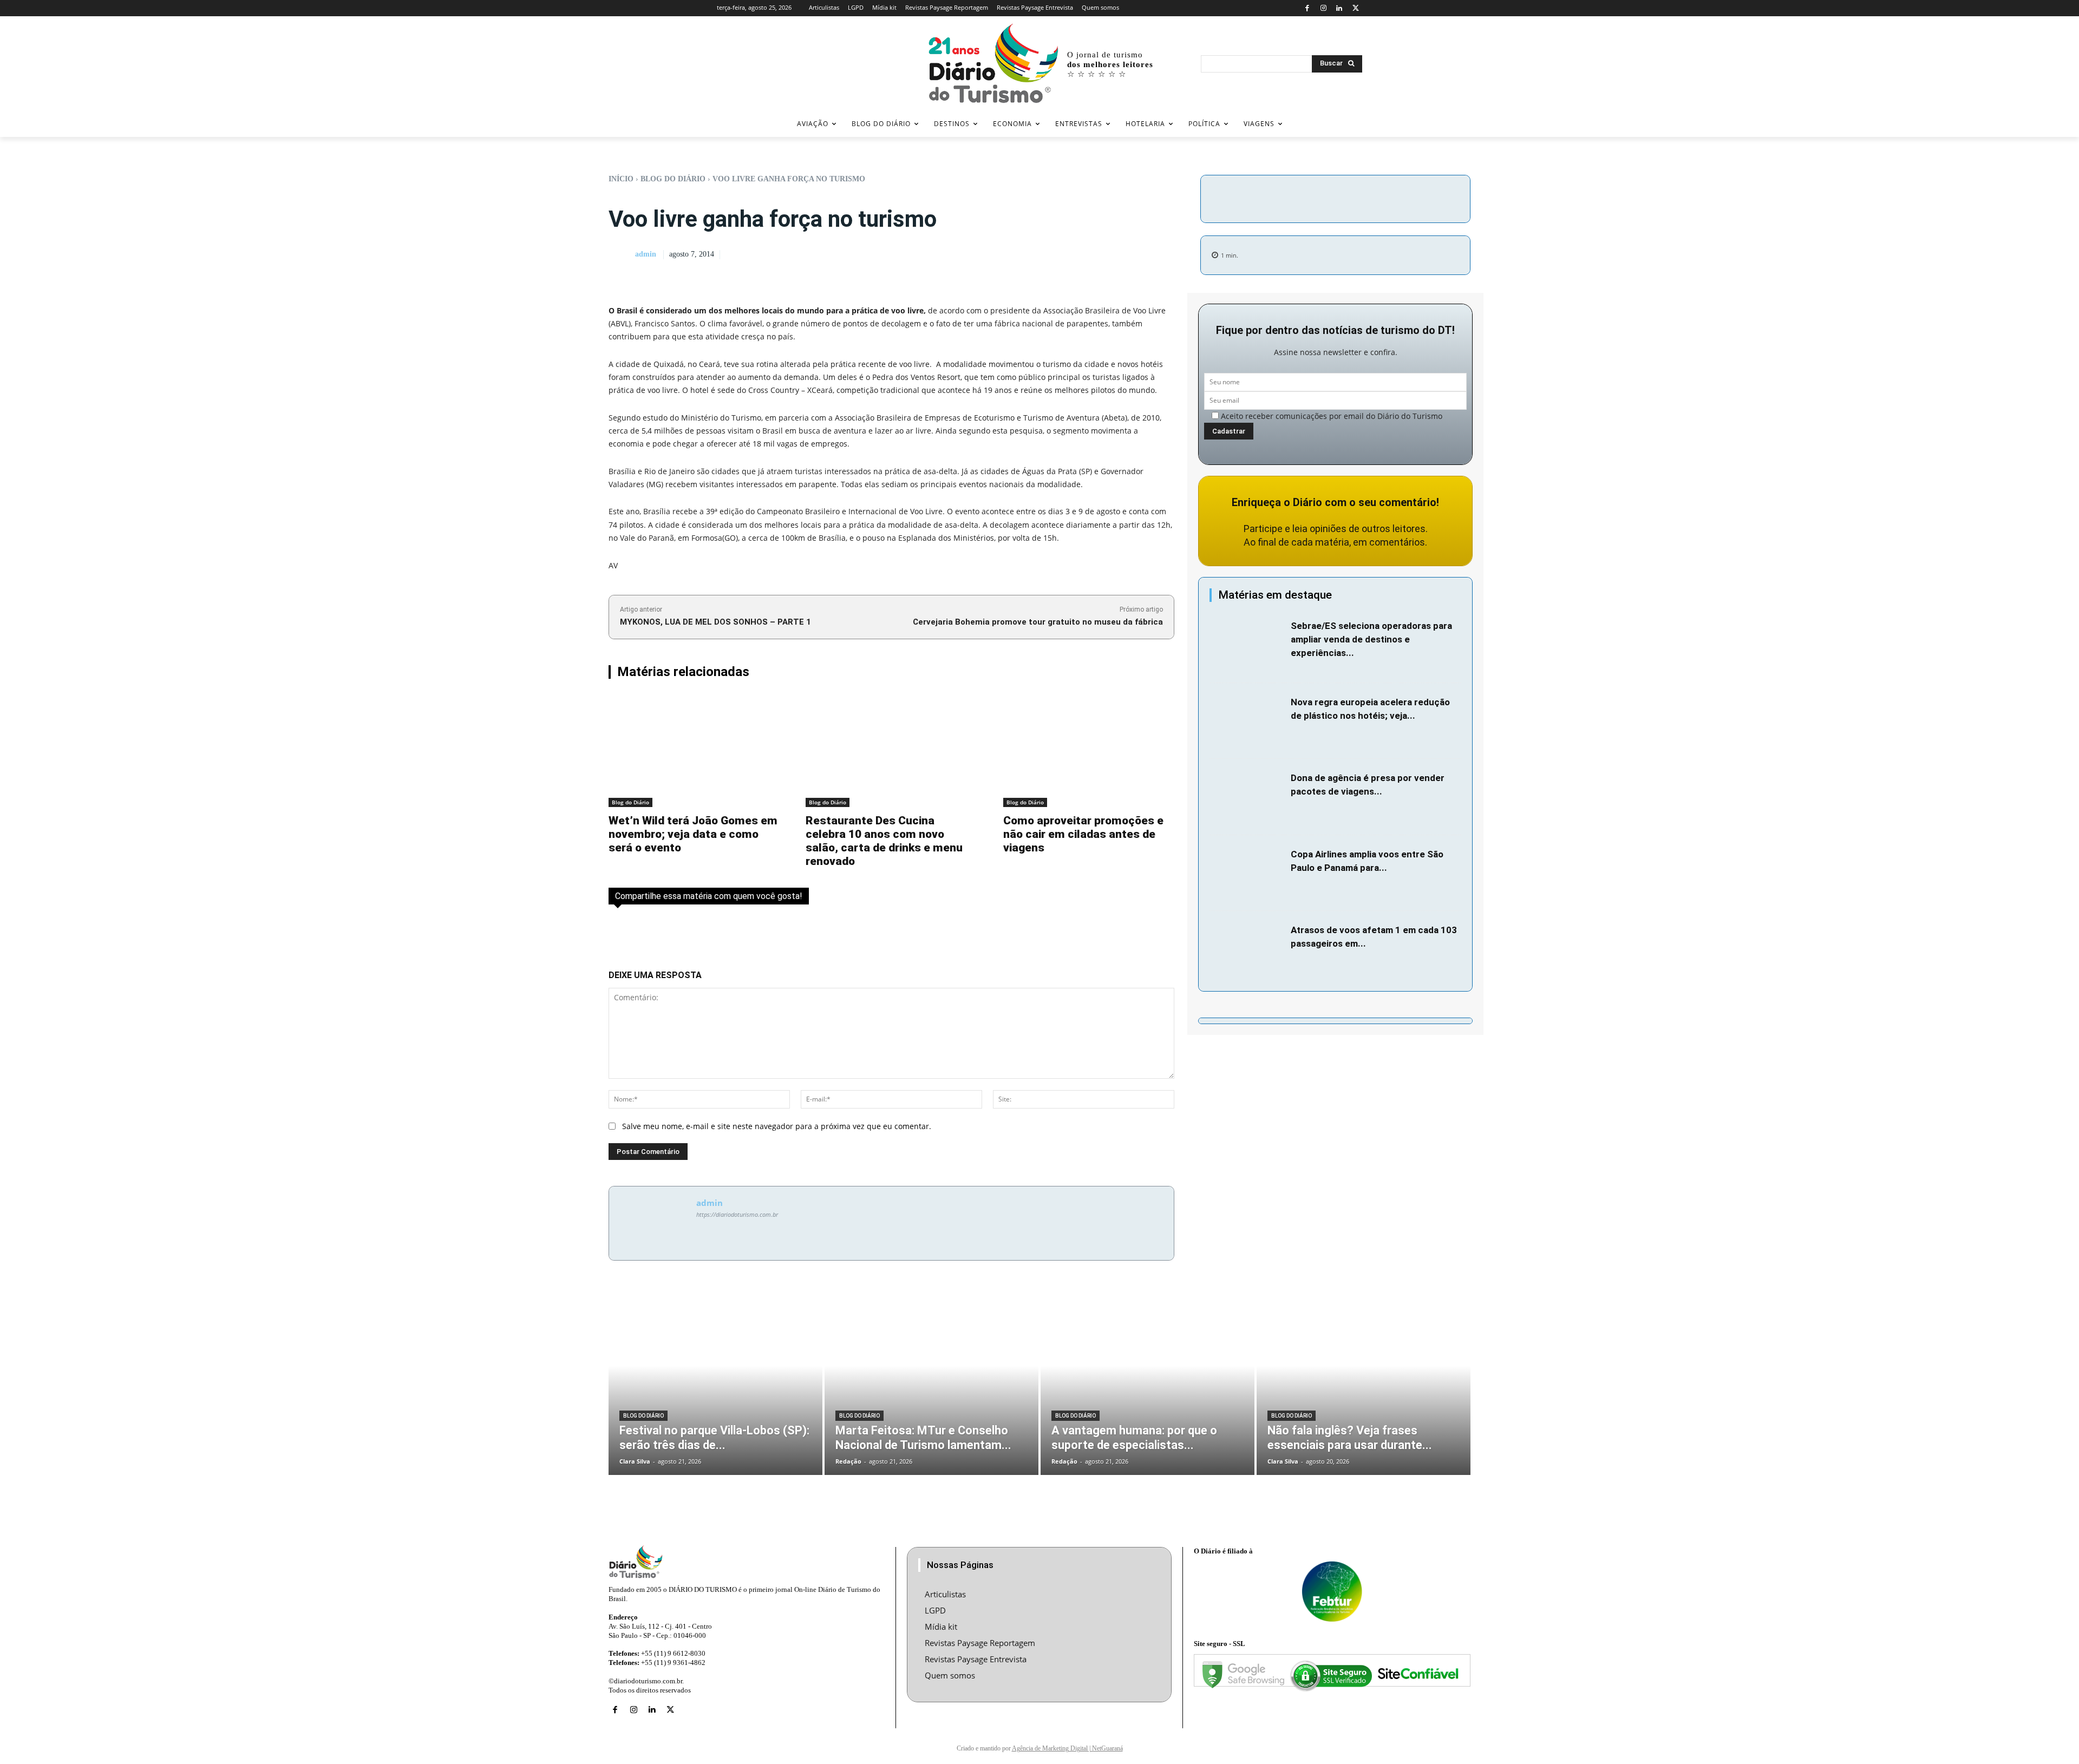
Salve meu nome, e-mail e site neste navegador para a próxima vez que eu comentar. (777, 1126)
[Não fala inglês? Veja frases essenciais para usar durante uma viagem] (1364, 1384)
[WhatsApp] (1402, 197)
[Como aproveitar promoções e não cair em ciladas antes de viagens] (1089, 750)
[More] (1427, 197)
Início (621, 179)
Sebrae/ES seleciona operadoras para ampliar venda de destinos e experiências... (1371, 639)
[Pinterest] (1377, 197)
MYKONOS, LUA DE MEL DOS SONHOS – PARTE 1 (715, 622)
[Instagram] (1323, 8)
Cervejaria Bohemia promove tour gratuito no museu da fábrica (1038, 622)
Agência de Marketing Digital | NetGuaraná (1067, 1748)
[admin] (621, 255)
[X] (1355, 8)
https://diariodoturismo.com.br (737, 1214)
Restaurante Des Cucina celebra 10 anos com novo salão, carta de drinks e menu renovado (884, 841)
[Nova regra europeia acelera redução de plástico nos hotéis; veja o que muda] (1247, 721)
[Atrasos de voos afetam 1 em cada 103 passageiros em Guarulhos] (1247, 949)
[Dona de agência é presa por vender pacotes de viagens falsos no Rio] (1247, 797)
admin (646, 254)
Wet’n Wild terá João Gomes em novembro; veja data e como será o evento (693, 834)
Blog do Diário (673, 179)
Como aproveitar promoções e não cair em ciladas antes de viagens (1083, 834)
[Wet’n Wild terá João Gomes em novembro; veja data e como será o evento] (694, 750)
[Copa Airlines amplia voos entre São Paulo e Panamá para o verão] (1247, 873)
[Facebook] (1307, 8)
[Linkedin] (1340, 8)
